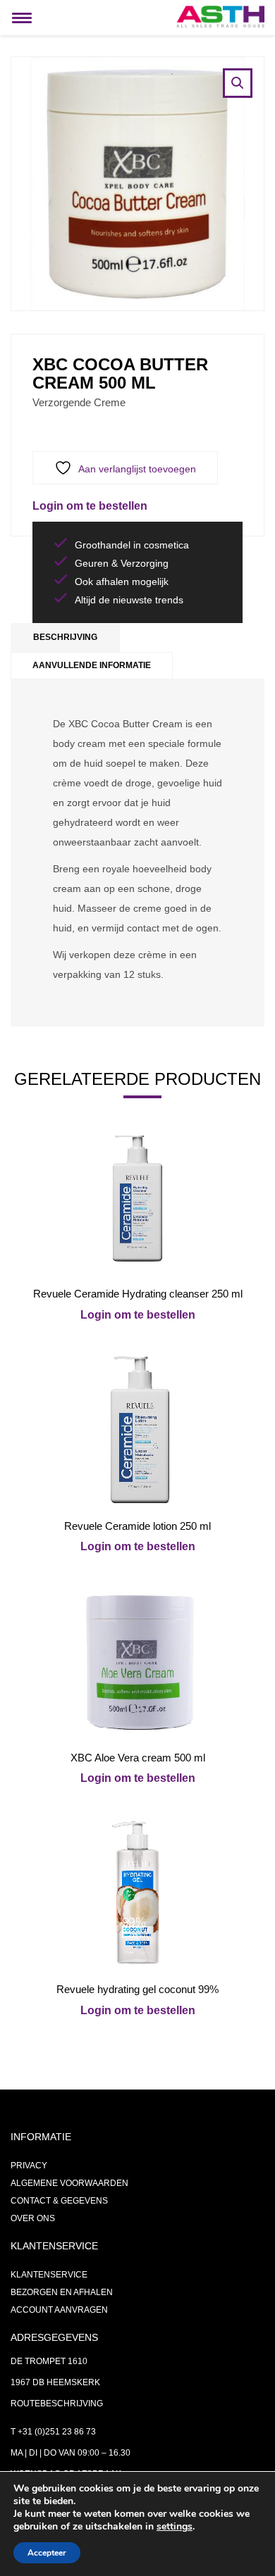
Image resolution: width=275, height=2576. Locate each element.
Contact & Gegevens (59, 2201)
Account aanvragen (59, 2310)
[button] (238, 83)
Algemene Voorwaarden (69, 2183)
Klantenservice (49, 2275)
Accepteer (47, 2553)
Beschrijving (65, 637)
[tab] (65, 637)
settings (175, 2527)
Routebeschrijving (57, 2404)
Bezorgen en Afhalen (62, 2292)
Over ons (33, 2218)
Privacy (29, 2166)
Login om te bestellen (90, 506)
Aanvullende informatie (92, 665)
